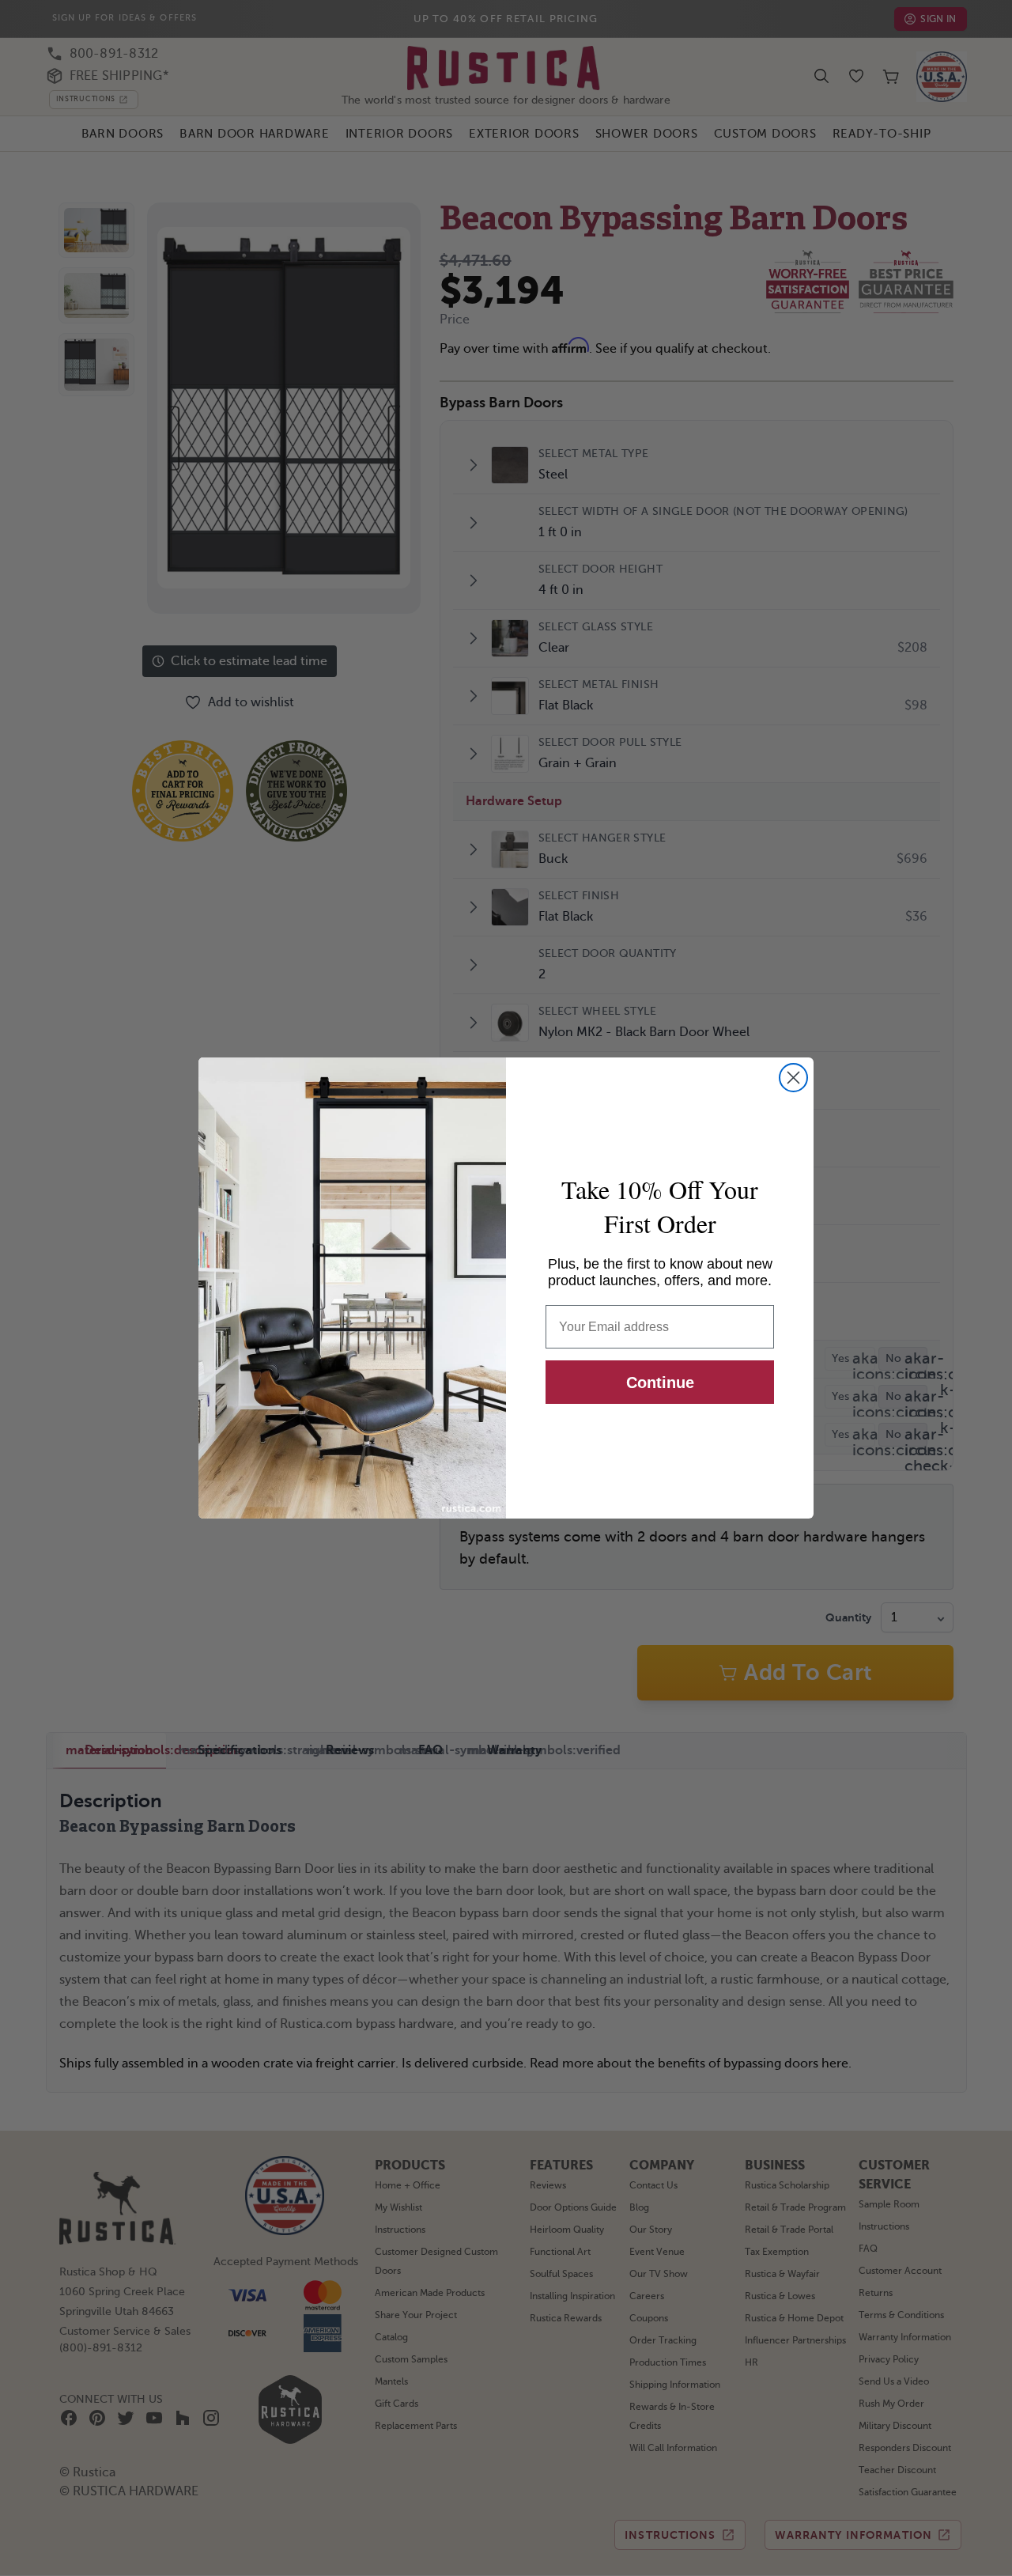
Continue (660, 1383)
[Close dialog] (793, 1078)
